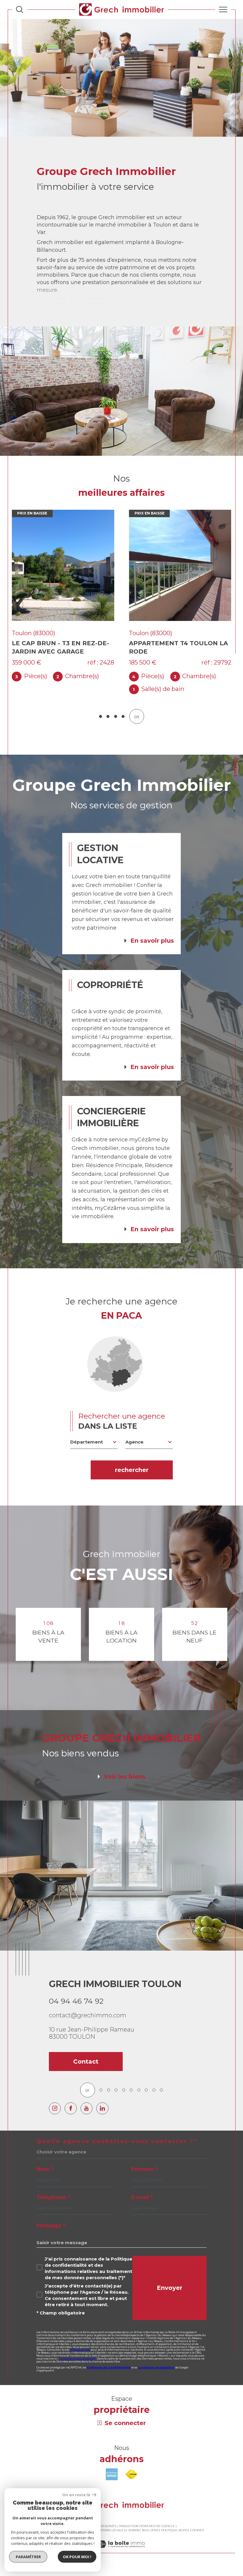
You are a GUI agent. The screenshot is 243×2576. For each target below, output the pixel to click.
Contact (235, 767)
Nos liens (150, 2530)
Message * (51, 2225)
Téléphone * (53, 2197)
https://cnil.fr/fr (80, 2350)
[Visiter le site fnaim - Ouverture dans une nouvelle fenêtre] (131, 2474)
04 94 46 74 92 (76, 2001)
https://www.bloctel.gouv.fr (77, 2358)
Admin (134, 2530)
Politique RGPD (174, 2530)
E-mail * (142, 2197)
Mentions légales (110, 2530)
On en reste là (76, 2495)
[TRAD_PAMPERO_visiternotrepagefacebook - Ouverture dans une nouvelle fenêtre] (71, 2108)
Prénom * (144, 2169)
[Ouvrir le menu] (223, 9)
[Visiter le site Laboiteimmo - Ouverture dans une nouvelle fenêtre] (121, 2550)
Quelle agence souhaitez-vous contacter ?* (117, 2141)
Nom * (45, 2169)
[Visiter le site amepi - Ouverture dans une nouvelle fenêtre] (112, 2474)
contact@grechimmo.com (88, 2015)
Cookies (197, 2530)
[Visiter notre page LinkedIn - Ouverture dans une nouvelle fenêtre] (102, 2108)
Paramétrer (28, 2557)
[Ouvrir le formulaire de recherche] (20, 9)
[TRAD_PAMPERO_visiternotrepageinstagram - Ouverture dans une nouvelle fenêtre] (55, 2108)
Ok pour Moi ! (77, 2557)
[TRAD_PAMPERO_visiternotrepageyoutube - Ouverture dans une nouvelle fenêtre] (87, 2108)
